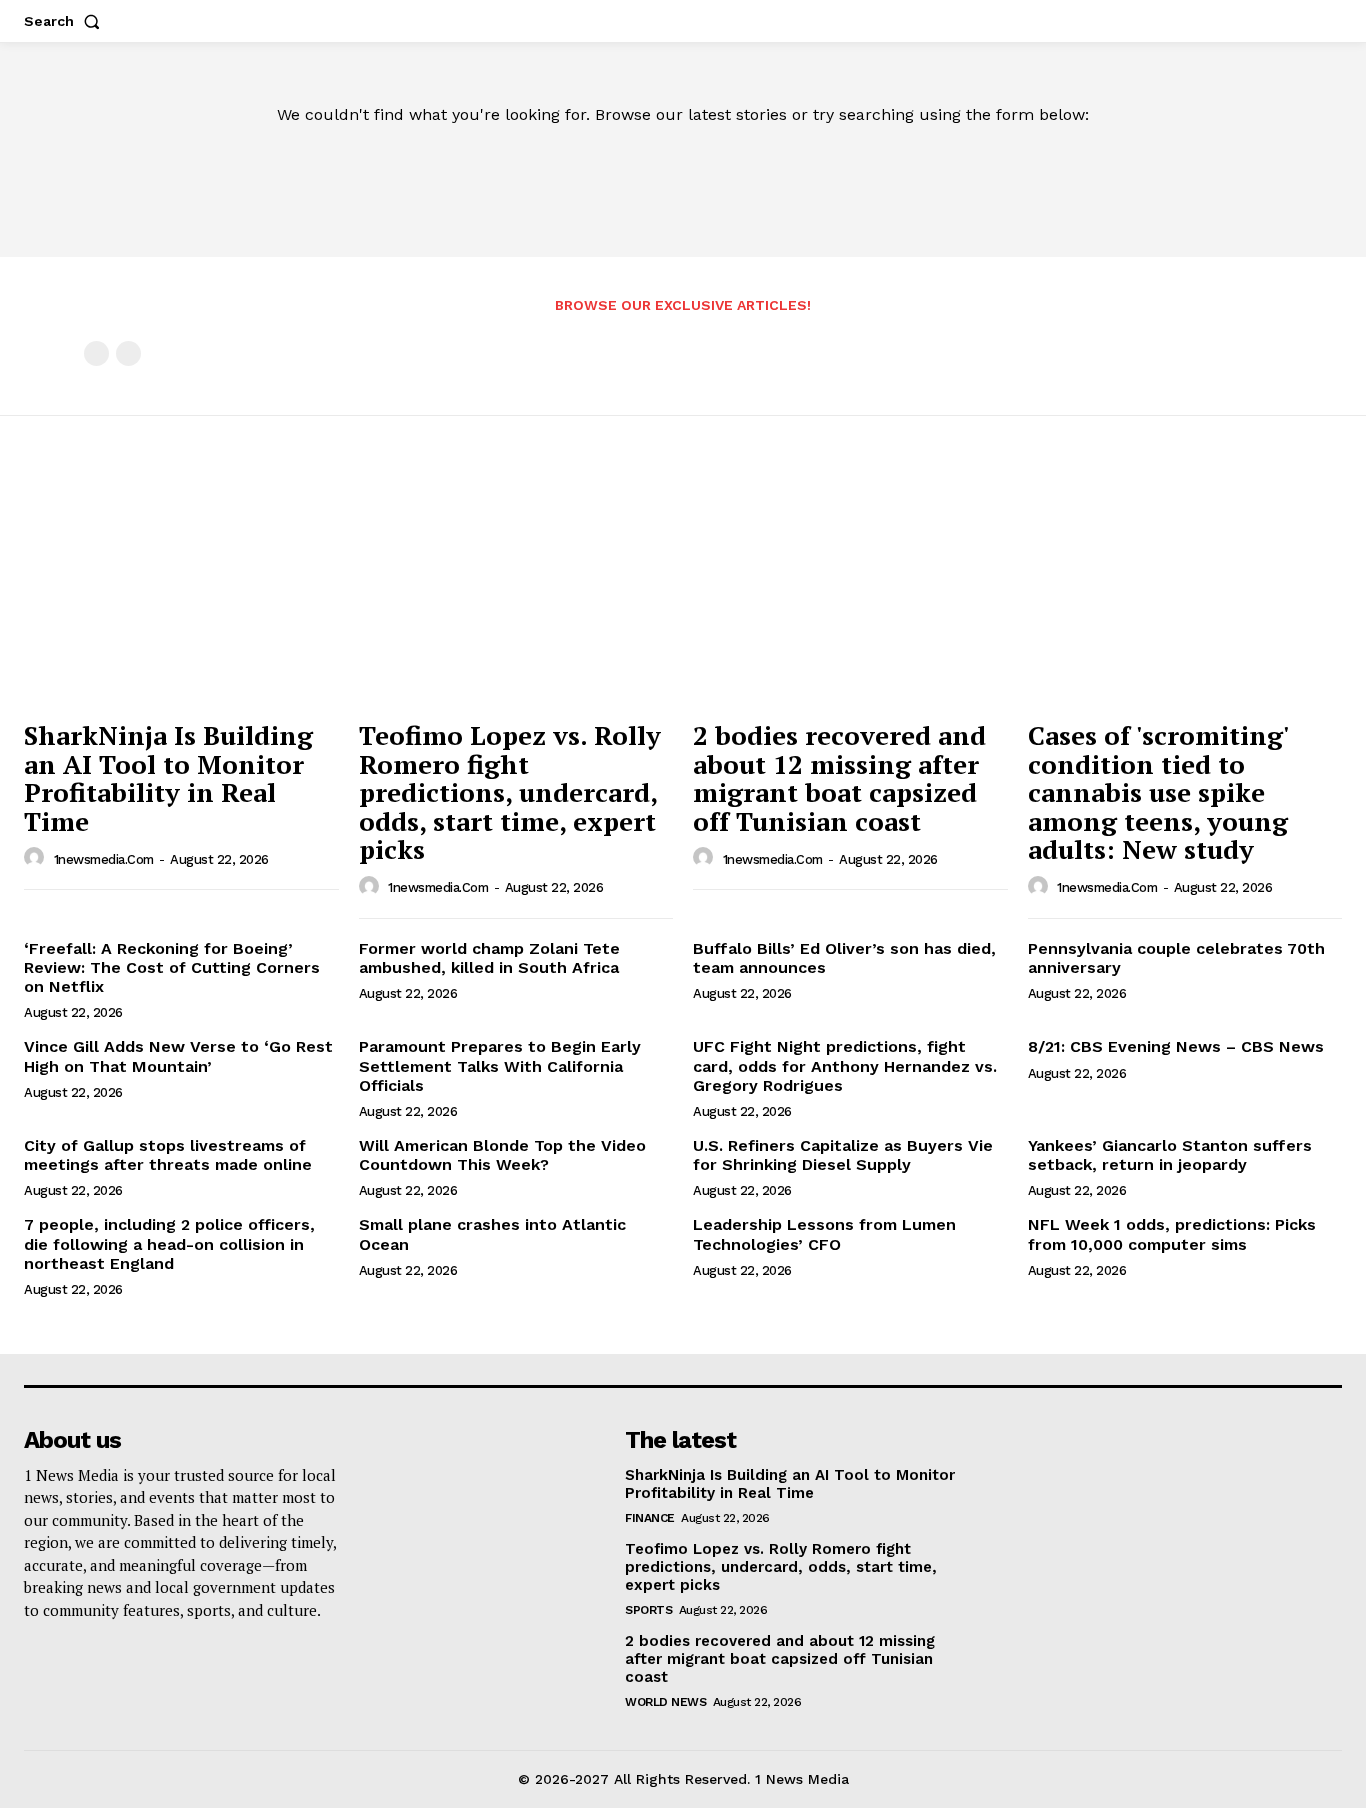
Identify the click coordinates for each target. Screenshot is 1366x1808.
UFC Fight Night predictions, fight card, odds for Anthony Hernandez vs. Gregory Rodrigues (845, 1065)
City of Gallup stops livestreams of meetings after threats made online (168, 1155)
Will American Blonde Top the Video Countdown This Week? (502, 1155)
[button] (66, 21)
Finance (650, 1518)
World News (665, 1702)
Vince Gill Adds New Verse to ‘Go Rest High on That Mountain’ (178, 1056)
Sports (648, 1610)
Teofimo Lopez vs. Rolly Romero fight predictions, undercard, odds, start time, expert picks (510, 792)
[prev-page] (96, 353)
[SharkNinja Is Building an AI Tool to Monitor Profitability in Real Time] (181, 591)
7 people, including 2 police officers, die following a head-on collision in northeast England (169, 1243)
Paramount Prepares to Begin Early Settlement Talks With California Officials (500, 1065)
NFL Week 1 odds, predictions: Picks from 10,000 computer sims (1172, 1234)
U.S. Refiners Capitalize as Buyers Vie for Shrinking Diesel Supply (843, 1155)
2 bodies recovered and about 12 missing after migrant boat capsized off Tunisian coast (839, 778)
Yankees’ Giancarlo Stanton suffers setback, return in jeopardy (1170, 1155)
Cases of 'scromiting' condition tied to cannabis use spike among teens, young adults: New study (1158, 792)
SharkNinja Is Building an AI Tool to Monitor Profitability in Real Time (168, 778)
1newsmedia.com (104, 859)
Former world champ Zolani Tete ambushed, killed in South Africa (489, 958)
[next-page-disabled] (128, 353)
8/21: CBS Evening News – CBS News (1176, 1046)
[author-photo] (37, 858)
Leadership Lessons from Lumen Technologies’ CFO (824, 1234)
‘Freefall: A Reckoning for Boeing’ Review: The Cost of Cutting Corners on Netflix (172, 967)
